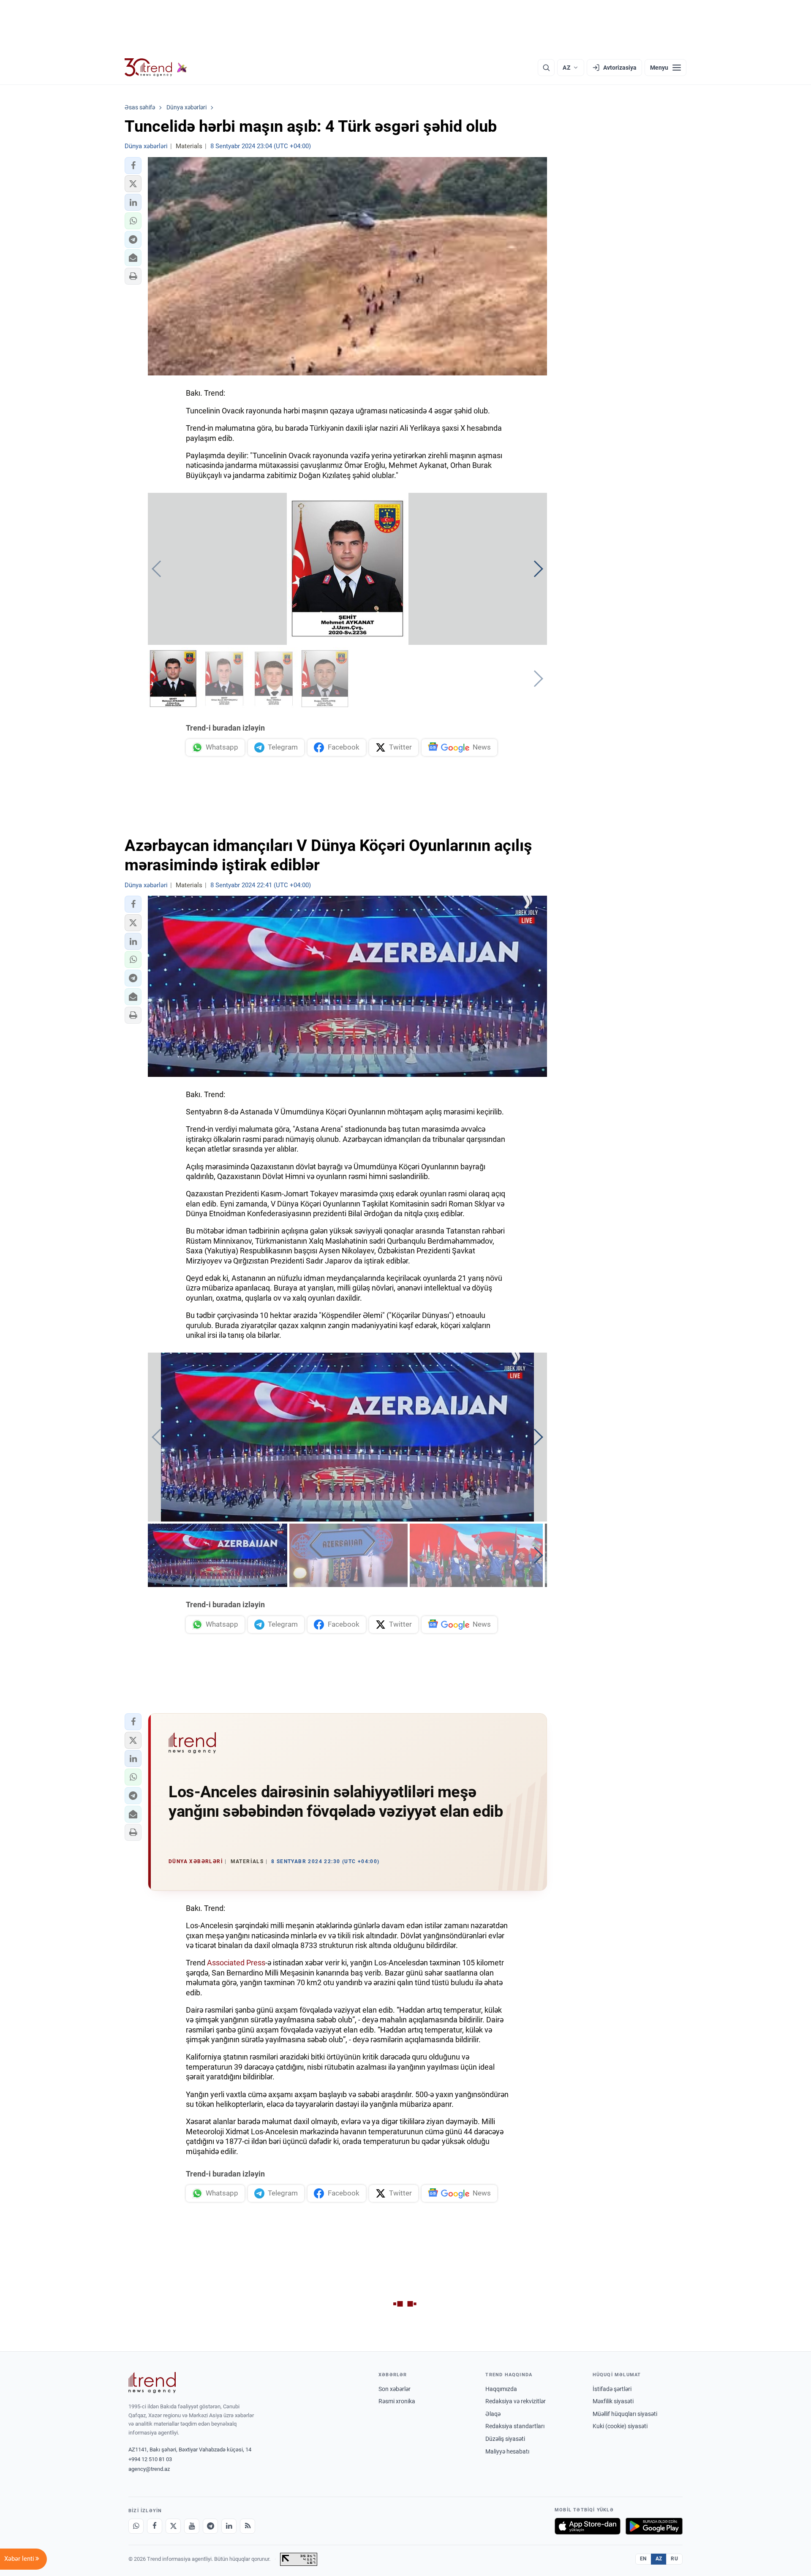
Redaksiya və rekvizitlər (516, 2401)
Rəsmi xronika (397, 2401)
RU (674, 2559)
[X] (173, 2526)
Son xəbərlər (395, 2389)
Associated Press (236, 1963)
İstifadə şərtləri (612, 2389)
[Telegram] (210, 2526)
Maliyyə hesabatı (507, 2451)
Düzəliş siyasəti (505, 2439)
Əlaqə (493, 2414)
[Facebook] (155, 2526)
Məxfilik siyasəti (613, 2401)
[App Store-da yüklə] (588, 2526)
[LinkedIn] (229, 2526)
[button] (133, 166)
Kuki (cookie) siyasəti (620, 2426)
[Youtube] (192, 2526)
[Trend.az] (156, 68)
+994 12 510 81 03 (150, 2459)
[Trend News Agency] (152, 2383)
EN (643, 2559)
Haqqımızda (501, 2389)
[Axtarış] (546, 68)
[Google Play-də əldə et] (654, 2526)
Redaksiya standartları (515, 2426)
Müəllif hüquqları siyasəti (625, 2414)
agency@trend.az (149, 2469)
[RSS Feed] (248, 2526)
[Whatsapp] (136, 2526)
